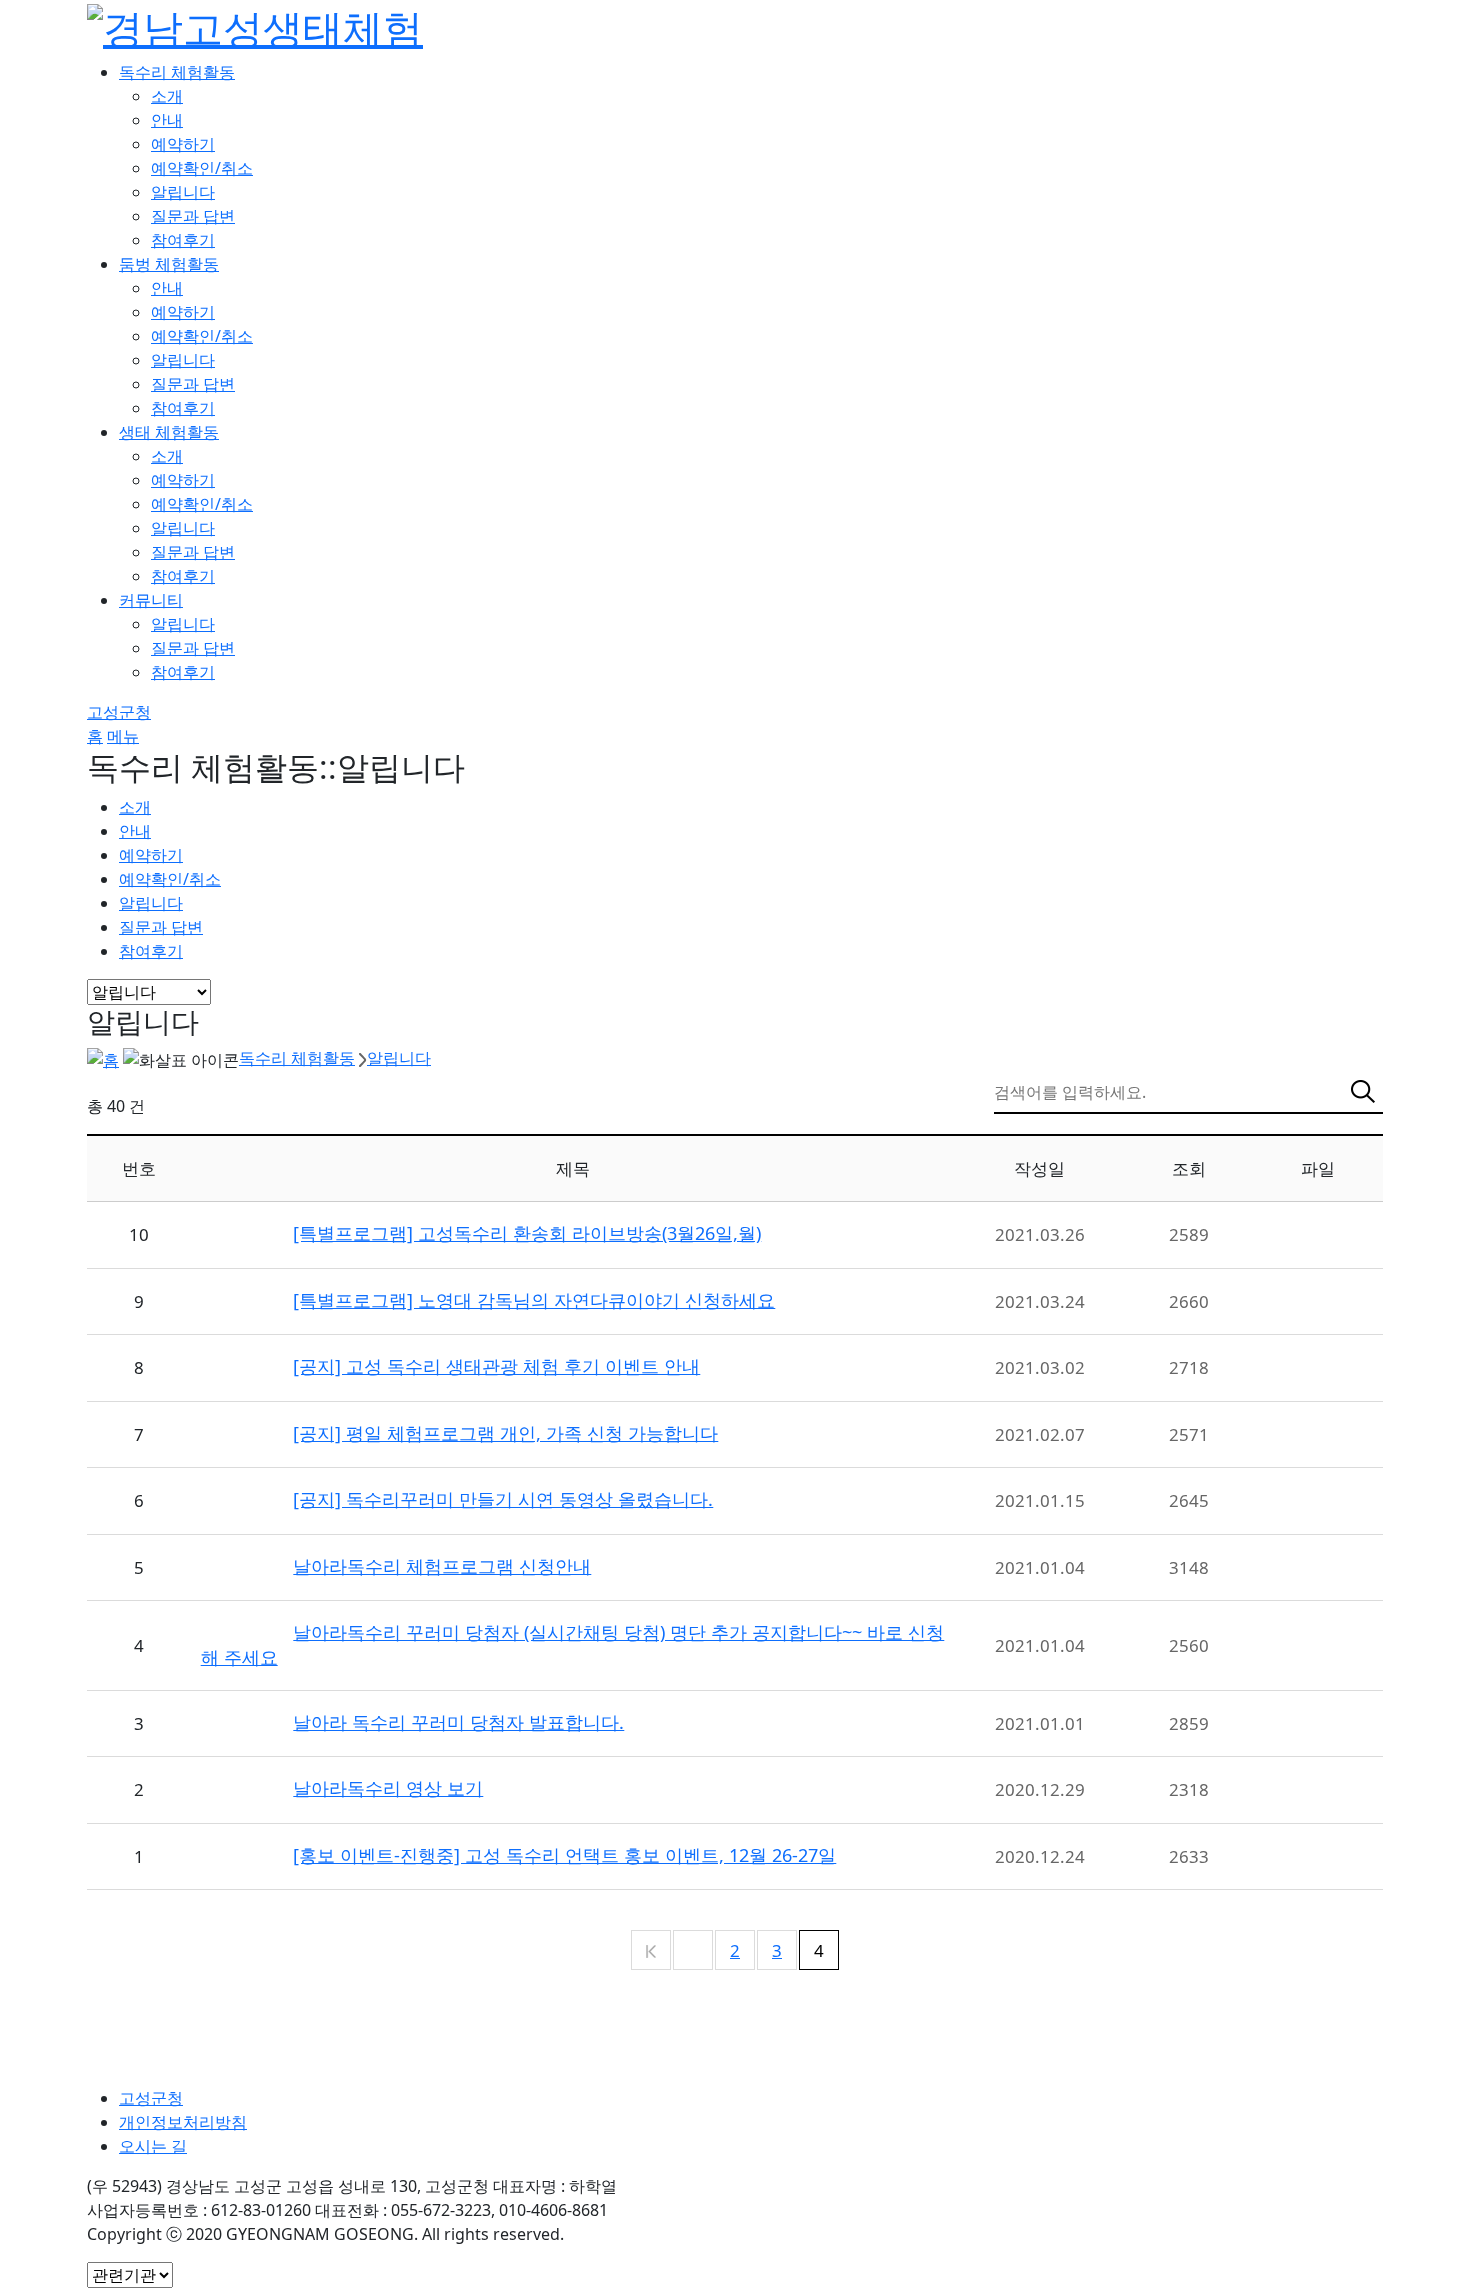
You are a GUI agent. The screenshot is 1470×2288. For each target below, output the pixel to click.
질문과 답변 (193, 216)
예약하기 (183, 144)
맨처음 (651, 1951)
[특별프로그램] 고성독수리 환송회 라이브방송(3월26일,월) (527, 1233)
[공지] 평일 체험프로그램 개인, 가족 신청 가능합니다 (505, 1433)
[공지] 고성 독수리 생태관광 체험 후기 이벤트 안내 (496, 1366)
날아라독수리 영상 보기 (388, 1788)
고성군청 (119, 712)
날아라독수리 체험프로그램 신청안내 (442, 1566)
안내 (167, 120)
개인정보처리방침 (183, 2122)
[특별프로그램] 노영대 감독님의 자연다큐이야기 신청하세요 (534, 1300)
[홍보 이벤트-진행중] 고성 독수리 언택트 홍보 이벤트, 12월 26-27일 (564, 1855)
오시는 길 (153, 2146)
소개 (167, 96)
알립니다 (183, 192)
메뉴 (123, 736)
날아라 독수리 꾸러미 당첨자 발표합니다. (458, 1722)
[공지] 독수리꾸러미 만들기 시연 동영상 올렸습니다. (503, 1499)
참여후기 (183, 240)
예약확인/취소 (202, 168)
